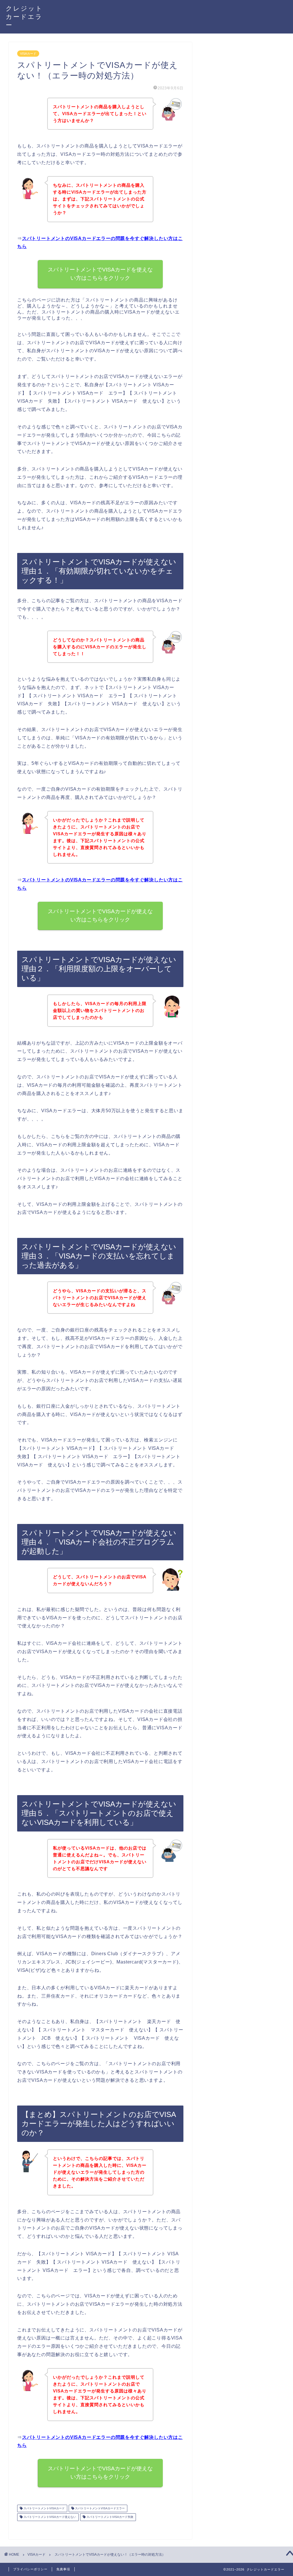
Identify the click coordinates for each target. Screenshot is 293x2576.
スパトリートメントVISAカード (44, 2508)
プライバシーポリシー (30, 2569)
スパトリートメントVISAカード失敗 (109, 2517)
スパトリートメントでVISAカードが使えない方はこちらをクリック (100, 915)
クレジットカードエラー (24, 16)
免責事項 (63, 2569)
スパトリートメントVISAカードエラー (99, 2508)
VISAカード (28, 54)
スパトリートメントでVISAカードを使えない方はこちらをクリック (100, 274)
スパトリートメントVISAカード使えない (49, 2517)
